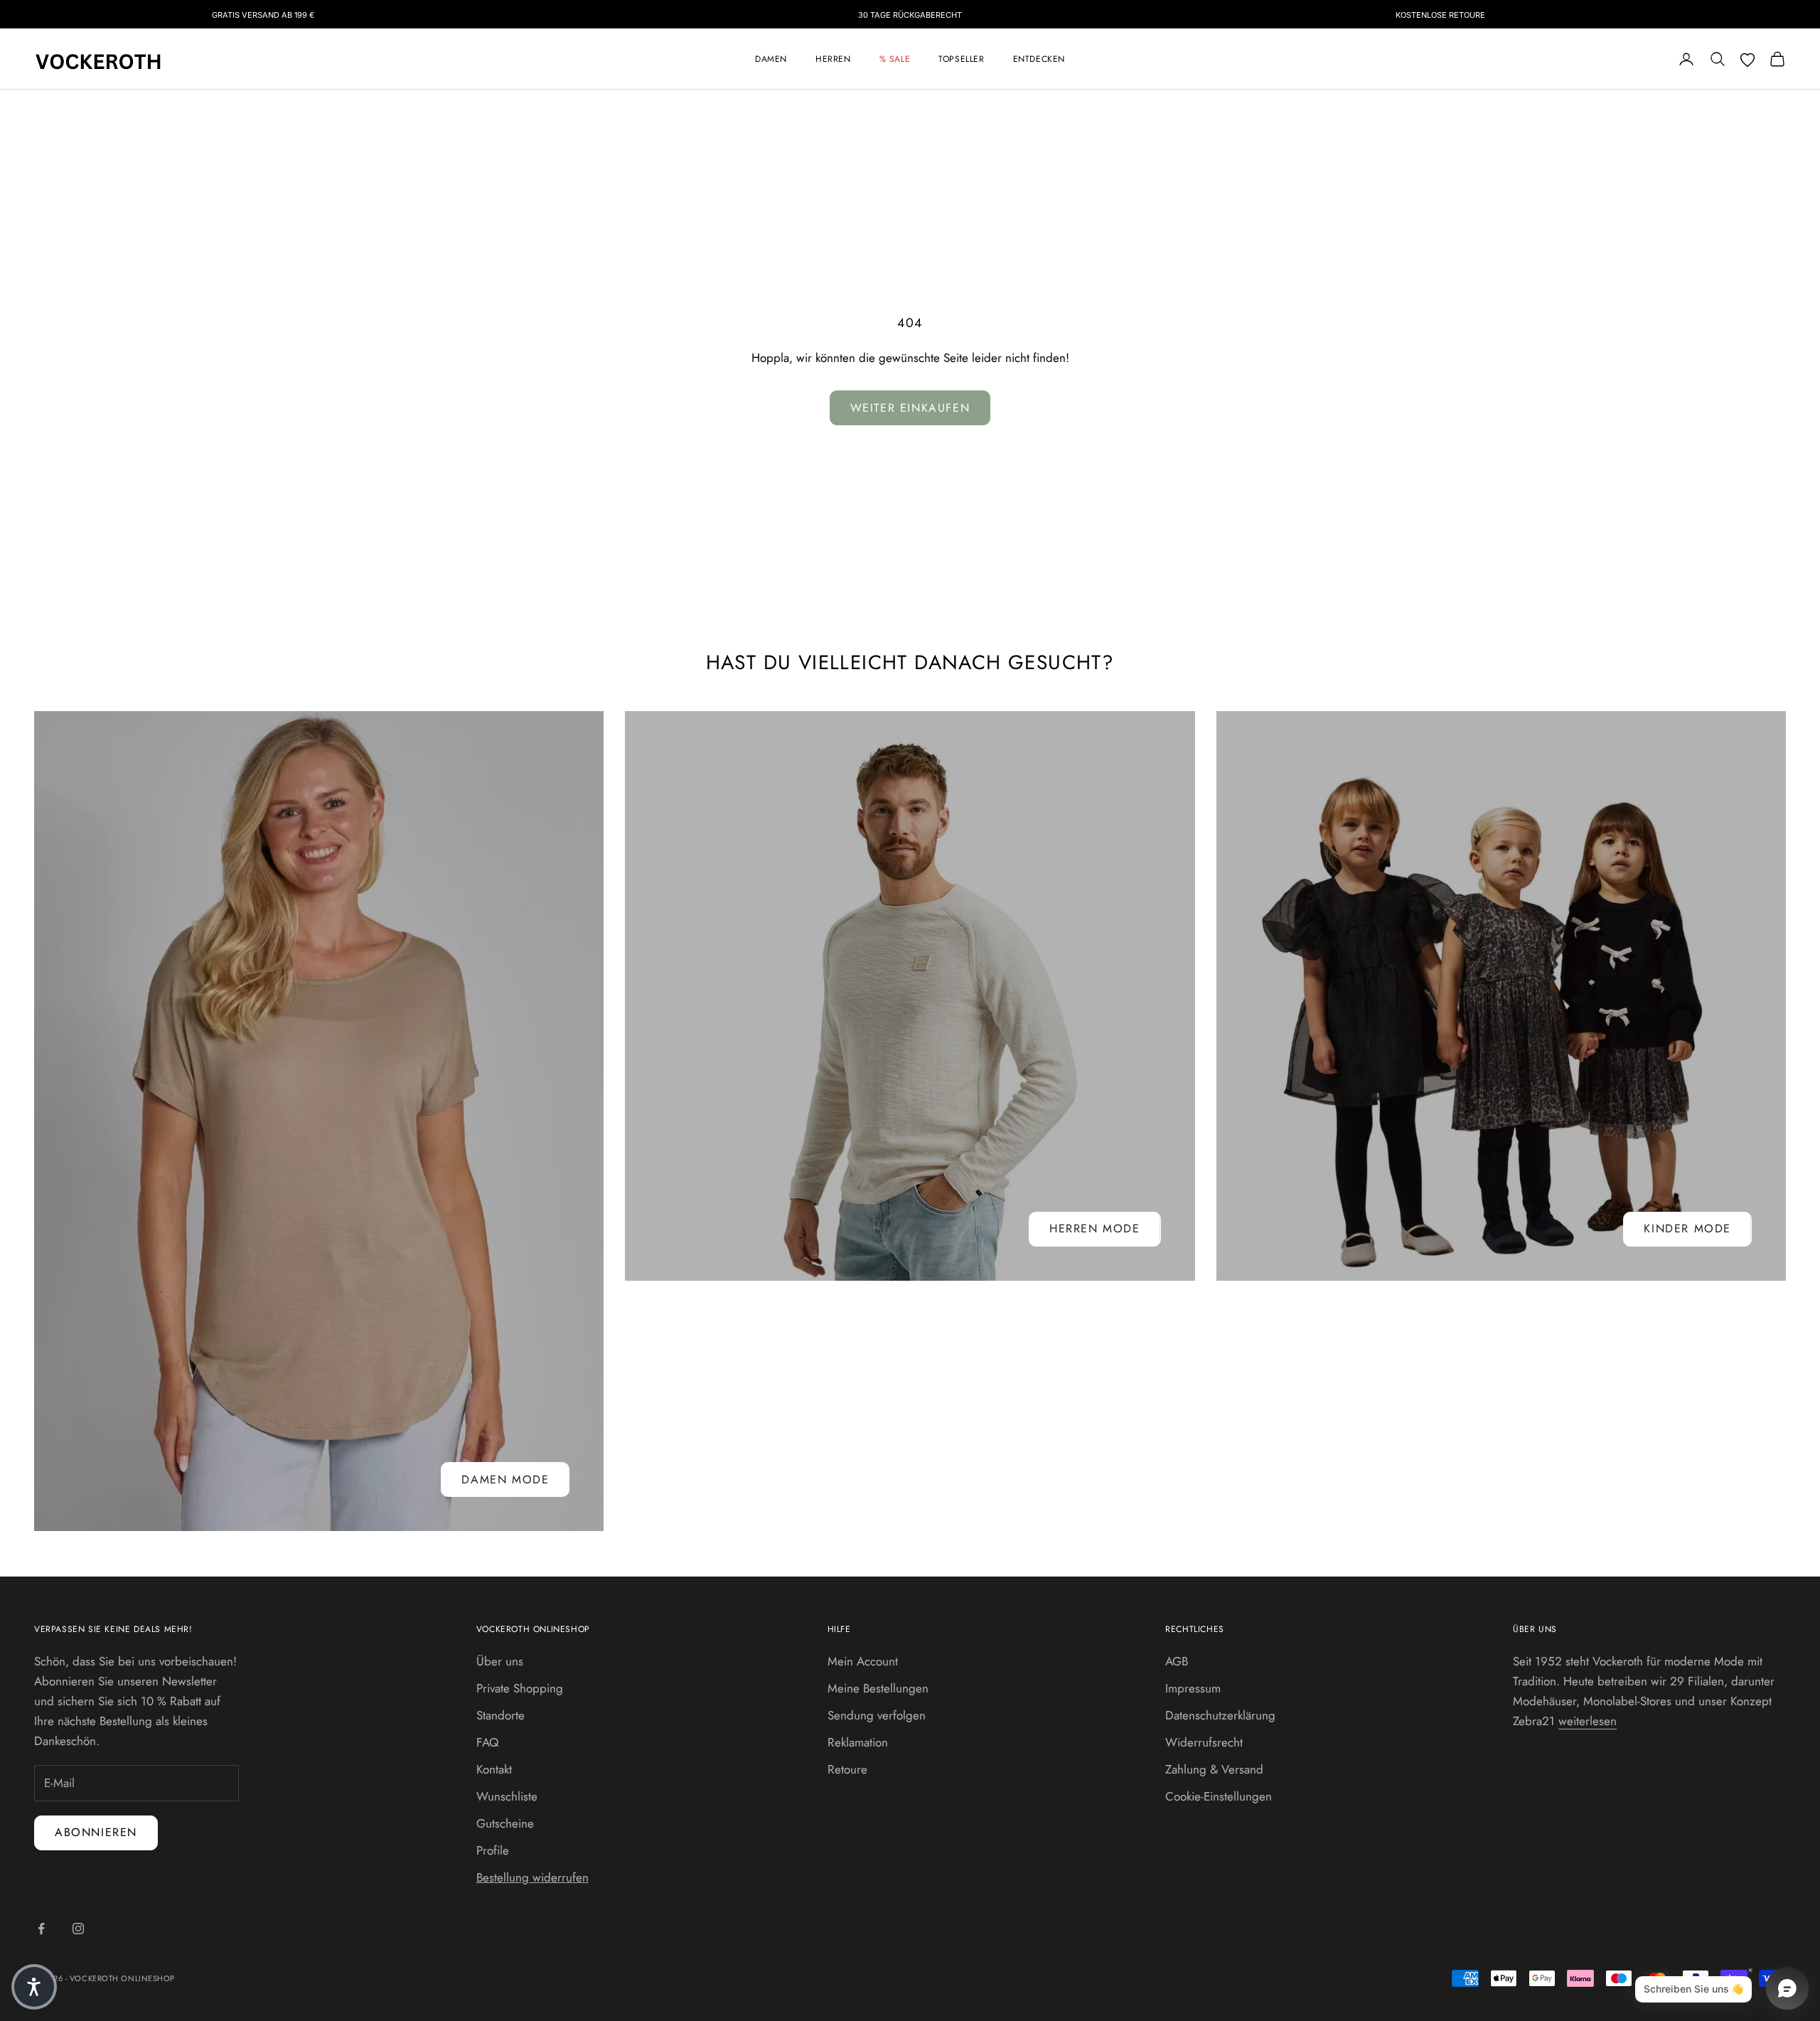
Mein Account (863, 1661)
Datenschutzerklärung (1220, 1715)
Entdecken (1039, 59)
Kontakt (494, 1769)
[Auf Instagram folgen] (78, 1929)
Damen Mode (505, 1479)
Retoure (847, 1769)
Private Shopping (520, 1688)
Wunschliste (507, 1796)
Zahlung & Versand (1214, 1769)
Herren (833, 59)
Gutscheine (505, 1823)
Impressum (1193, 1688)
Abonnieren (96, 1832)
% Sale (895, 59)
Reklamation (858, 1742)
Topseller (961, 59)
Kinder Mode (1687, 1228)
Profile (493, 1850)
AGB (1177, 1661)
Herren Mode (1095, 1228)
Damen (771, 59)
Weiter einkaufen (910, 408)
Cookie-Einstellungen (1219, 1796)
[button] (34, 1987)
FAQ (487, 1742)
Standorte (500, 1715)
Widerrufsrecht (1204, 1742)
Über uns (500, 1661)
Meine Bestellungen (878, 1688)
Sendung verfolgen (877, 1715)
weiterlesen (1588, 1721)
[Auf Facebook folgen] (41, 1929)
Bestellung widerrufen (532, 1877)
